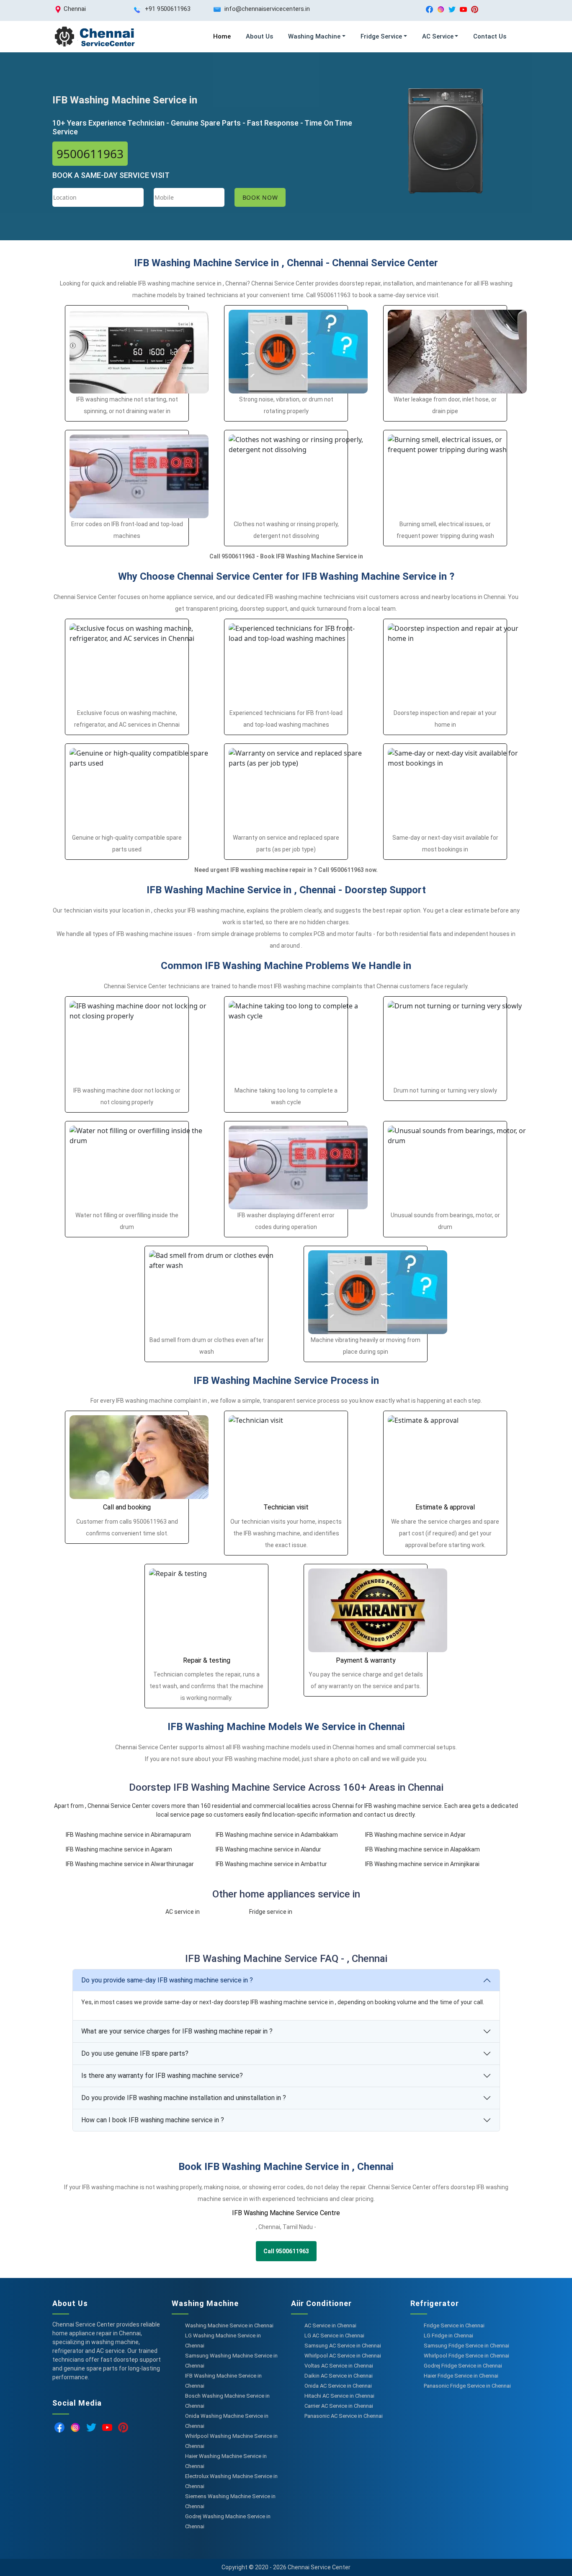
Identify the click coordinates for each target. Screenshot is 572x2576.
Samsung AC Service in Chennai (343, 2346)
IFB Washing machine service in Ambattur (271, 1864)
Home (222, 36)
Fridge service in (271, 1912)
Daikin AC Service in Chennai (339, 2376)
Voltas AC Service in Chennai (339, 2366)
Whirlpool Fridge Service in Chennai (466, 2356)
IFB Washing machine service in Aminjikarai (422, 1864)
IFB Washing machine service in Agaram (119, 1849)
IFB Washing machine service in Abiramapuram (128, 1835)
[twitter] (452, 9)
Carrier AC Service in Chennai (339, 2406)
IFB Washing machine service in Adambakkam (277, 1835)
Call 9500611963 (286, 2251)
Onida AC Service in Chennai (338, 2386)
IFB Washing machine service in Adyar (415, 1835)
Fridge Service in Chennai (454, 2325)
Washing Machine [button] (314, 36)
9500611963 (90, 154)
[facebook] (429, 9)
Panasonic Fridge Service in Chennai (467, 2386)
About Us (259, 36)
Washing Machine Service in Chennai (229, 2325)
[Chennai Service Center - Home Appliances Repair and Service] (94, 37)
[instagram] (441, 9)
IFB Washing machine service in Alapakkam (423, 1849)
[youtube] (463, 9)
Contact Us (490, 36)
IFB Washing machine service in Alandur (268, 1849)
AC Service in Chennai (330, 2325)
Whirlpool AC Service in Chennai (343, 2356)
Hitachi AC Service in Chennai (339, 2396)
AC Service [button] (438, 36)
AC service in (183, 1912)
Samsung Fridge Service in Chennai (466, 2346)
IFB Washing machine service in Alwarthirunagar (130, 1864)
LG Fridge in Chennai (448, 2336)
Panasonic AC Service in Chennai (344, 2416)
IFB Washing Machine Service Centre (286, 2213)
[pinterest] (475, 9)
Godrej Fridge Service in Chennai (463, 2366)
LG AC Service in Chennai (334, 2336)
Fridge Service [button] (381, 36)
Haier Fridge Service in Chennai (461, 2376)
